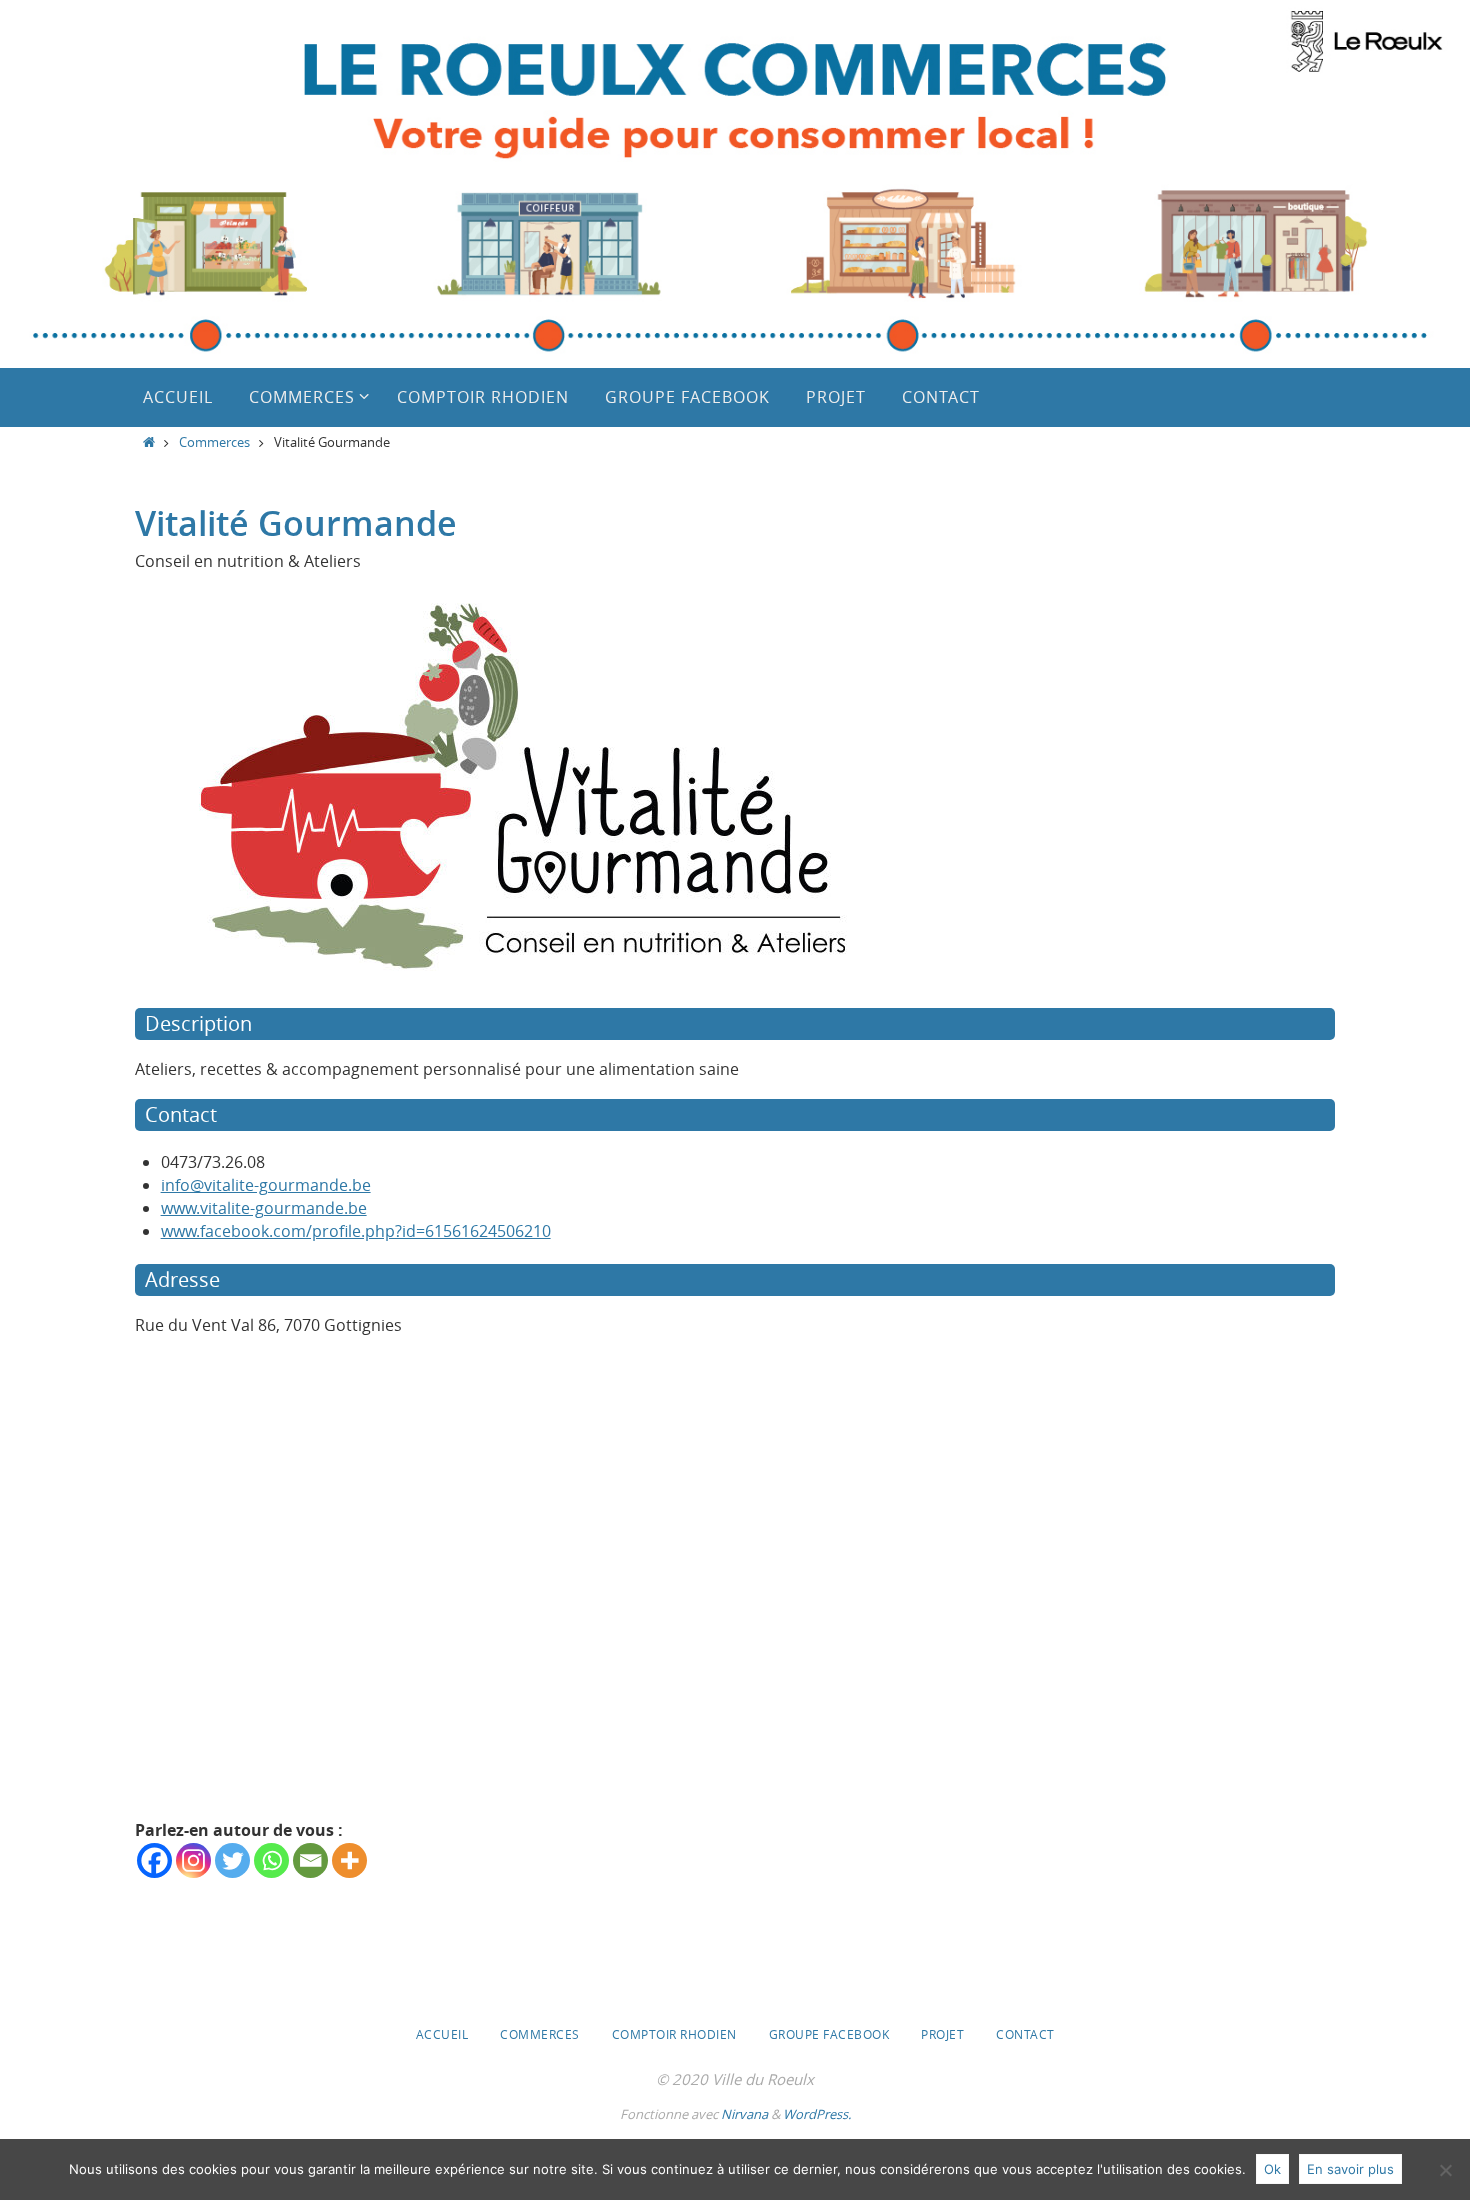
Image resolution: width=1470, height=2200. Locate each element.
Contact (1025, 2034)
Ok (1272, 2169)
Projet (942, 2034)
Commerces (214, 442)
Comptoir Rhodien (674, 2034)
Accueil (442, 2034)
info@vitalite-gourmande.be (266, 1185)
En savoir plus (1350, 2169)
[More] (349, 1860)
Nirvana (744, 2114)
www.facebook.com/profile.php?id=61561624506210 (356, 1231)
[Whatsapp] (271, 1860)
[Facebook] (154, 1860)
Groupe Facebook (829, 2034)
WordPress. (817, 2114)
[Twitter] (232, 1860)
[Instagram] (193, 1860)
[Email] (310, 1860)
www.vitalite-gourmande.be (264, 1208)
